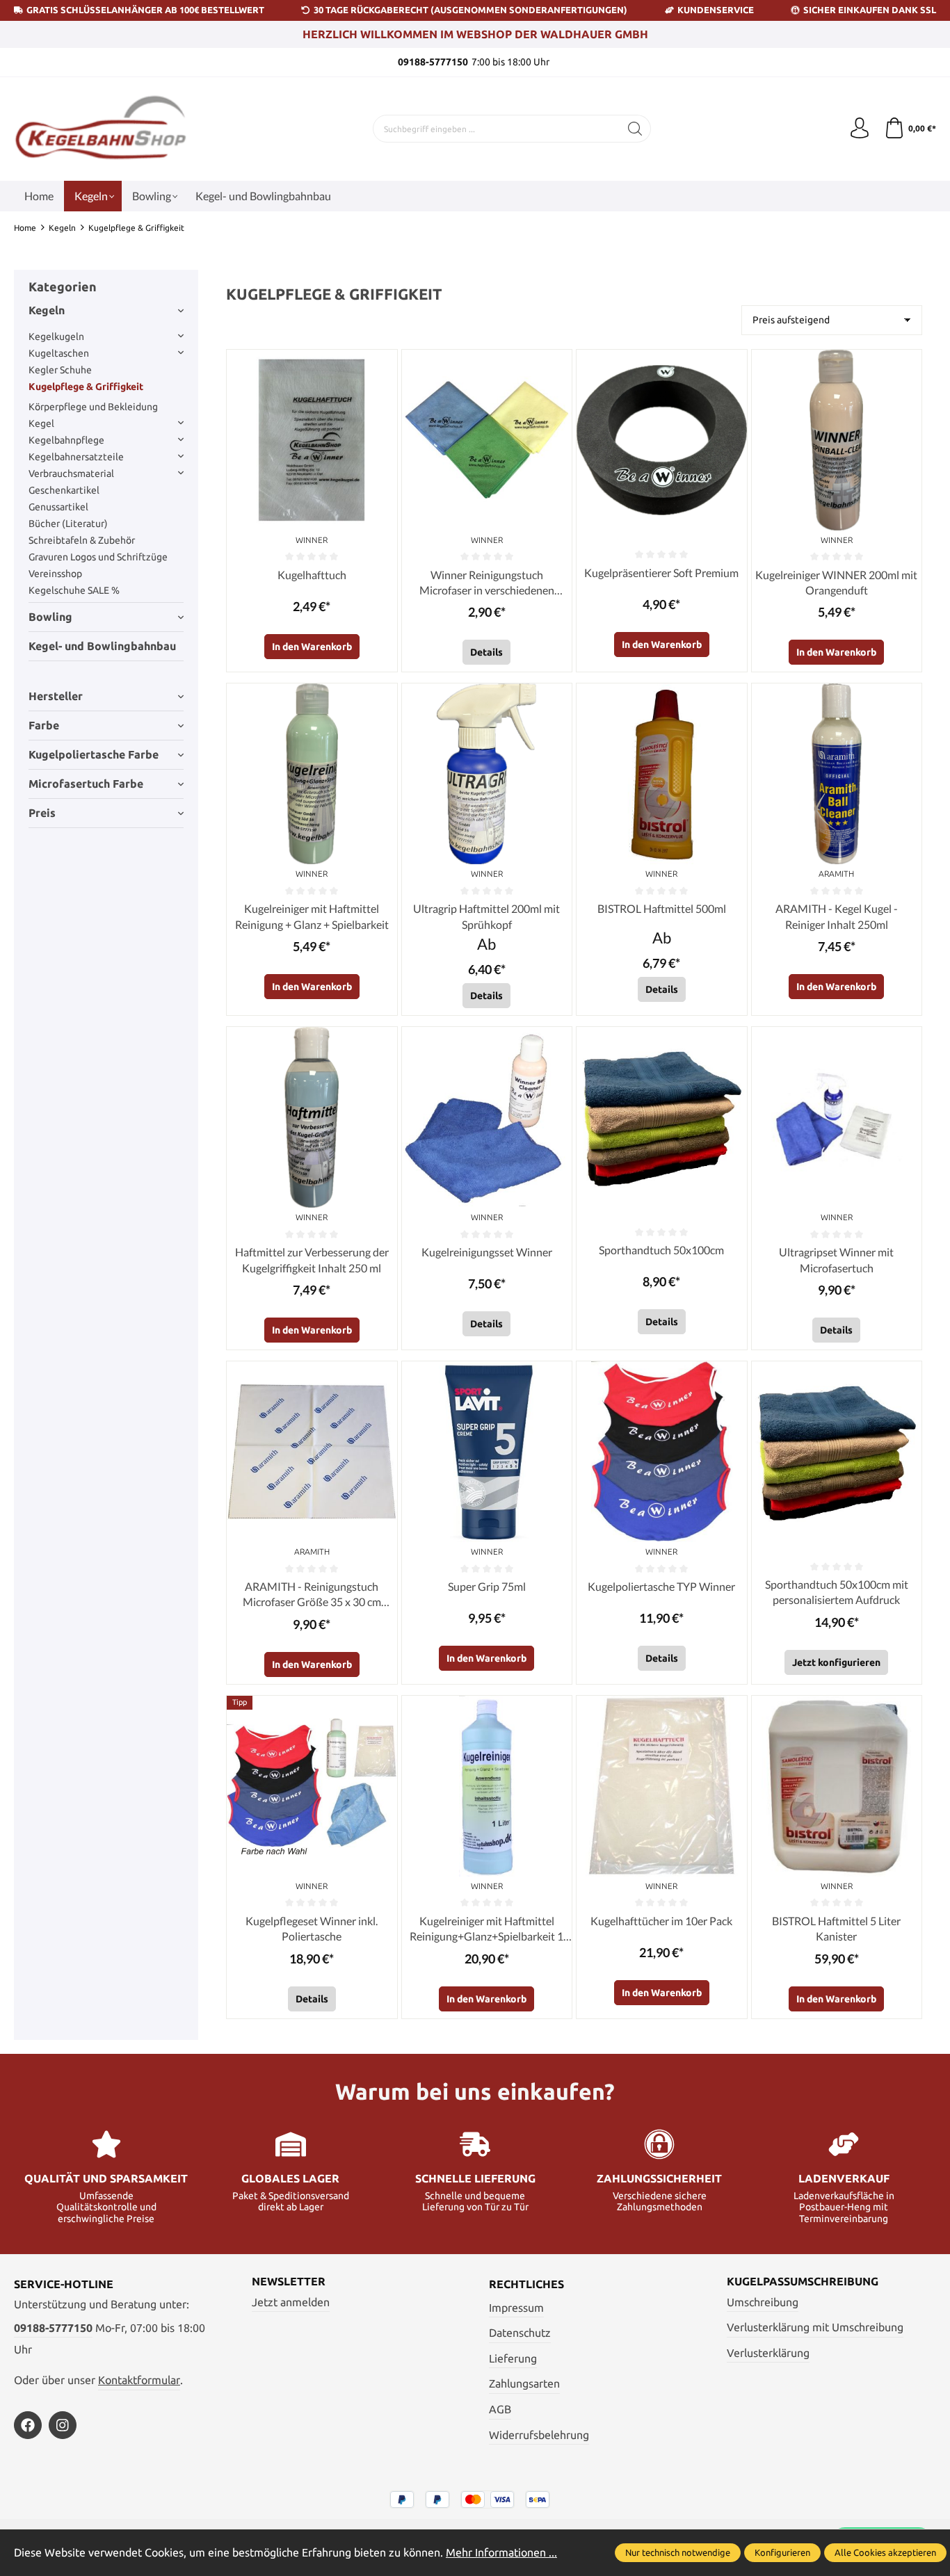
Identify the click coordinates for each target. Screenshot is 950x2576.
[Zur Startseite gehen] (101, 129)
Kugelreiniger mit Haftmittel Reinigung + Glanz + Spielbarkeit (312, 916)
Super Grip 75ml (487, 1586)
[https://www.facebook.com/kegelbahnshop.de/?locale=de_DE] (28, 2425)
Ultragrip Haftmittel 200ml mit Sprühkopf (486, 916)
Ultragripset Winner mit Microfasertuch (836, 1259)
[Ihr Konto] (860, 129)
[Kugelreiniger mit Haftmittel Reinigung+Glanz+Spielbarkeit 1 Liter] (487, 1786)
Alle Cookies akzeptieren (885, 2552)
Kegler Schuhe (60, 370)
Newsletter (289, 2281)
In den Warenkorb (312, 647)
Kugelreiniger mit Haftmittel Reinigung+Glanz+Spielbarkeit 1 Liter (486, 1929)
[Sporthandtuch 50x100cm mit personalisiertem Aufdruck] (837, 1452)
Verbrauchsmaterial (71, 473)
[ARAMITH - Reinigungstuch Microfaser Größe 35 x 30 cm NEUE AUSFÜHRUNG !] (312, 1452)
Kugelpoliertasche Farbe (94, 754)
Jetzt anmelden (291, 2302)
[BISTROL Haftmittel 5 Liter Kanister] (837, 1786)
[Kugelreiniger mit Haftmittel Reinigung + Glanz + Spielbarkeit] (312, 774)
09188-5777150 (53, 2328)
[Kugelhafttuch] (312, 440)
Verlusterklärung (768, 2353)
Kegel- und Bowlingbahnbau (102, 646)
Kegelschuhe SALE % (74, 590)
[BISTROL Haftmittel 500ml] (661, 774)
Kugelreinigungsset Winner (487, 1252)
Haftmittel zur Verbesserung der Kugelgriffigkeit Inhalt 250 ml (312, 1259)
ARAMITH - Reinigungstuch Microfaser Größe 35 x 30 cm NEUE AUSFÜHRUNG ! (312, 1595)
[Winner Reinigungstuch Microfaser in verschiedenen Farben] (487, 440)
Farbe (44, 725)
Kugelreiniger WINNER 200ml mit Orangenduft (836, 582)
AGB (500, 2409)
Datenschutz (520, 2333)
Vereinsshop (55, 574)
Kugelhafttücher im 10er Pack (661, 1921)
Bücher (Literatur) (68, 524)
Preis (42, 813)
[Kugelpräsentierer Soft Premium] (661, 440)
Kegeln (47, 310)
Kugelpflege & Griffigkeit (86, 387)
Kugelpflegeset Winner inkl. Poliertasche (312, 1928)
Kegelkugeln (56, 337)
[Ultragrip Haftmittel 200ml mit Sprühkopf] (487, 774)
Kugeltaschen (59, 353)
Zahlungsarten (524, 2383)
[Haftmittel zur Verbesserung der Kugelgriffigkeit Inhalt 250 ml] (312, 1117)
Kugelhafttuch (312, 575)
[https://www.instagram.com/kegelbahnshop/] (63, 2425)
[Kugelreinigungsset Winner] (487, 1117)
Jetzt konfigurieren (836, 1662)
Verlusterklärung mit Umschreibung (815, 2327)
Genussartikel (58, 507)
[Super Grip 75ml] (487, 1452)
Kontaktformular (139, 2380)
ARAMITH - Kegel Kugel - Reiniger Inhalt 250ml (837, 916)
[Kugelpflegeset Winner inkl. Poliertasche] (312, 1786)
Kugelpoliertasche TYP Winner (661, 1586)
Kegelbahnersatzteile (76, 457)
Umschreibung (763, 2302)
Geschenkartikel (64, 490)
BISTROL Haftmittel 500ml (662, 908)
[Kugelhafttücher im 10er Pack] (661, 1786)
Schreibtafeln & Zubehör (82, 540)
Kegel (41, 423)
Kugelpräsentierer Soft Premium (661, 573)
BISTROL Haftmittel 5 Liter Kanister (836, 1928)
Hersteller (56, 696)
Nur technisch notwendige (678, 2552)
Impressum (516, 2308)
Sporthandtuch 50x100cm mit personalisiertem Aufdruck (837, 1592)
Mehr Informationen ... (501, 2552)
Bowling (50, 617)
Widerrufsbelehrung (539, 2435)
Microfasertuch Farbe (86, 784)
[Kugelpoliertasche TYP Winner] (661, 1452)
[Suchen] (635, 129)
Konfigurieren (782, 2552)
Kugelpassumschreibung (803, 2281)
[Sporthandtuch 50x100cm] (661, 1117)
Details (486, 652)
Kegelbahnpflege (66, 440)
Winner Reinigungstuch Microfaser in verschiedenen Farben (487, 583)
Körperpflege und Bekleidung (93, 407)
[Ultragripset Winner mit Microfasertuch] (837, 1117)
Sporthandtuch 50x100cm (661, 1250)
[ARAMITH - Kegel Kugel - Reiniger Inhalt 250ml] (837, 774)
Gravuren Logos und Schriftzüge (98, 557)
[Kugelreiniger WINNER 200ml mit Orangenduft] (837, 440)
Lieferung (513, 2358)
